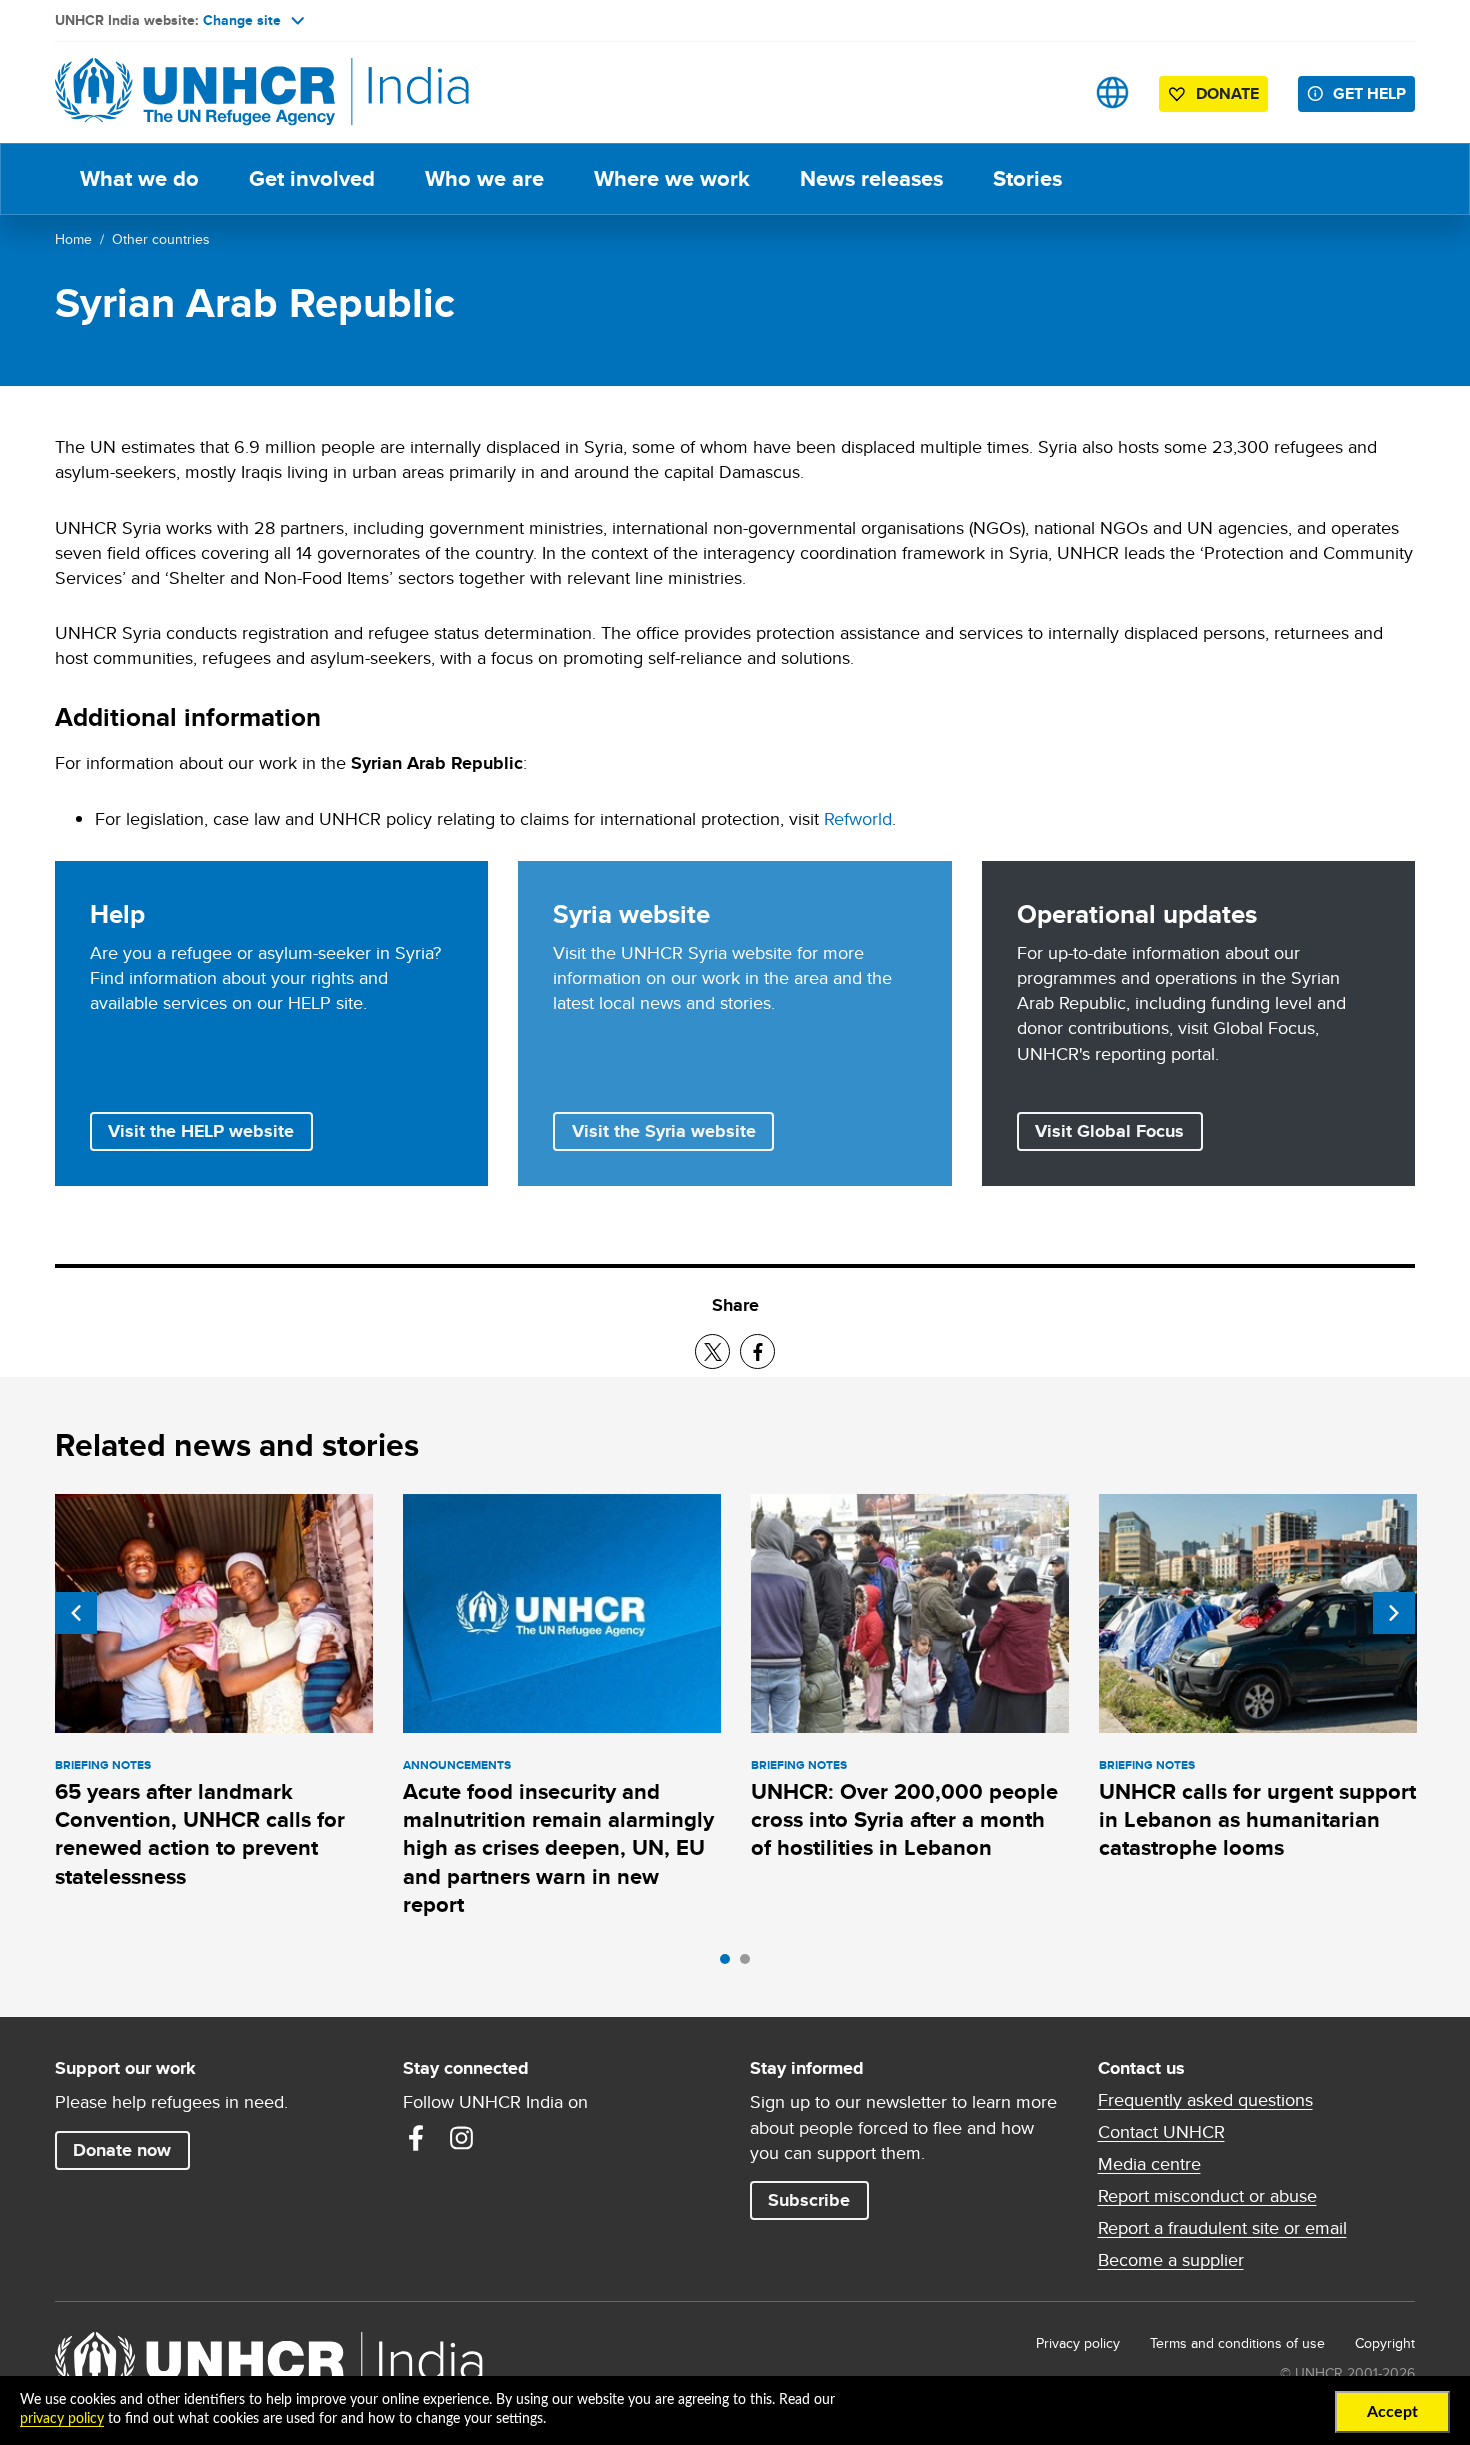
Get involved (312, 178)
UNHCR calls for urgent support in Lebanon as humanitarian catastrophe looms (1257, 1820)
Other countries (161, 239)
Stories (1027, 178)
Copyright (1385, 2343)
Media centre (1149, 2164)
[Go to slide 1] (730, 1964)
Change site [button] (242, 20)
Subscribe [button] (809, 2200)
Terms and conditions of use (1237, 2343)
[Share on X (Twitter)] (712, 1351)
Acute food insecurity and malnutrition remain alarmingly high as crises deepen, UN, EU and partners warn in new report (558, 1848)
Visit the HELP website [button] (201, 1131)
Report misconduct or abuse (1207, 2196)
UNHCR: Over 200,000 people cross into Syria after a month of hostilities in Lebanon (904, 1820)
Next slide (1394, 1613)
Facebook (416, 2138)
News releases (871, 178)
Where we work (672, 178)
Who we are (484, 178)
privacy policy (62, 2419)
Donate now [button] (122, 2150)
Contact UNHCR (1161, 2132)
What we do (139, 178)
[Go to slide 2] (750, 1964)
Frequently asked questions (1205, 2100)
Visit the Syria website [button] (664, 1131)
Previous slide (76, 1613)
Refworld (858, 818)
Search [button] (1049, 92)
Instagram (462, 2138)
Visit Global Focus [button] (1109, 1131)
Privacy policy (1078, 2343)
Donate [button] (1227, 93)
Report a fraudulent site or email (1222, 2228)
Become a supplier (1171, 2260)
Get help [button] (1369, 93)
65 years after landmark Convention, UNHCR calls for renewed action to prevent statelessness (200, 1834)
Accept (1392, 2412)
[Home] (195, 92)
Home (73, 239)
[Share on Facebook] (757, 1351)
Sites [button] (1112, 92)
